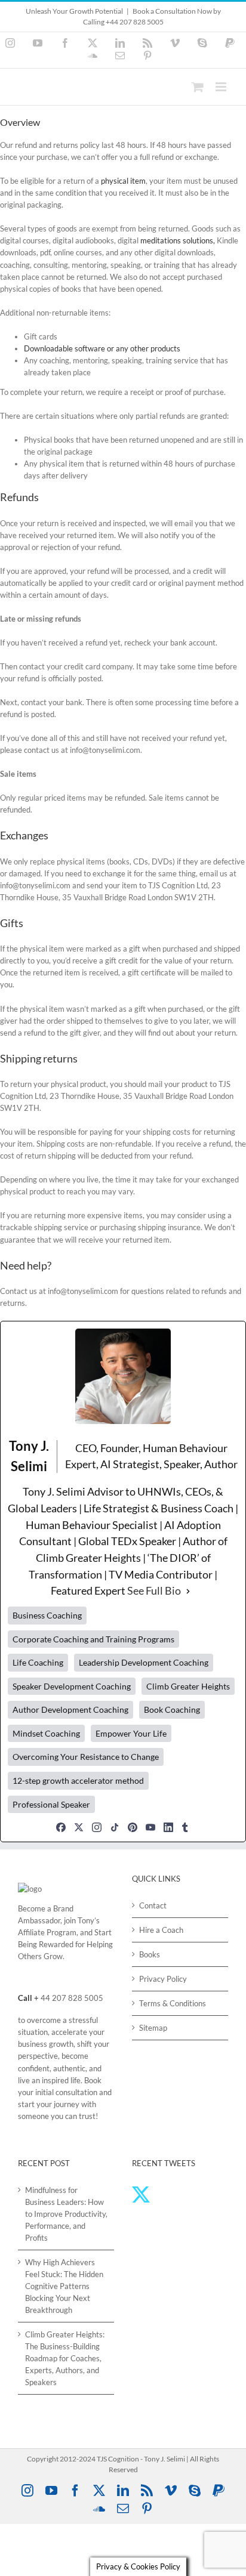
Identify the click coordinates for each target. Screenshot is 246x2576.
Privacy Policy (163, 1979)
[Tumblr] (185, 1827)
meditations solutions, (178, 240)
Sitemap (153, 2028)
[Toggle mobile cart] (198, 87)
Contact (153, 1905)
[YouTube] (150, 1827)
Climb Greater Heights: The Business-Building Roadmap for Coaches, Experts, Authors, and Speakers (65, 2358)
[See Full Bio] (188, 1591)
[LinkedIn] (168, 1827)
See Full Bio (154, 1590)
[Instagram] (97, 1827)
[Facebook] (61, 1827)
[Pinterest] (133, 1827)
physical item (123, 181)
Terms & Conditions (173, 2003)
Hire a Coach (161, 1930)
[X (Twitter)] (79, 1827)
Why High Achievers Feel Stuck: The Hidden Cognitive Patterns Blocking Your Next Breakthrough (64, 2286)
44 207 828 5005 (72, 1998)
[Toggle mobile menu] (222, 87)
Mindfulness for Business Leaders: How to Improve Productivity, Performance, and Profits (66, 2214)
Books (150, 1954)
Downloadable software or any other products (102, 348)
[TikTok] (115, 1827)
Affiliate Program (47, 1932)
